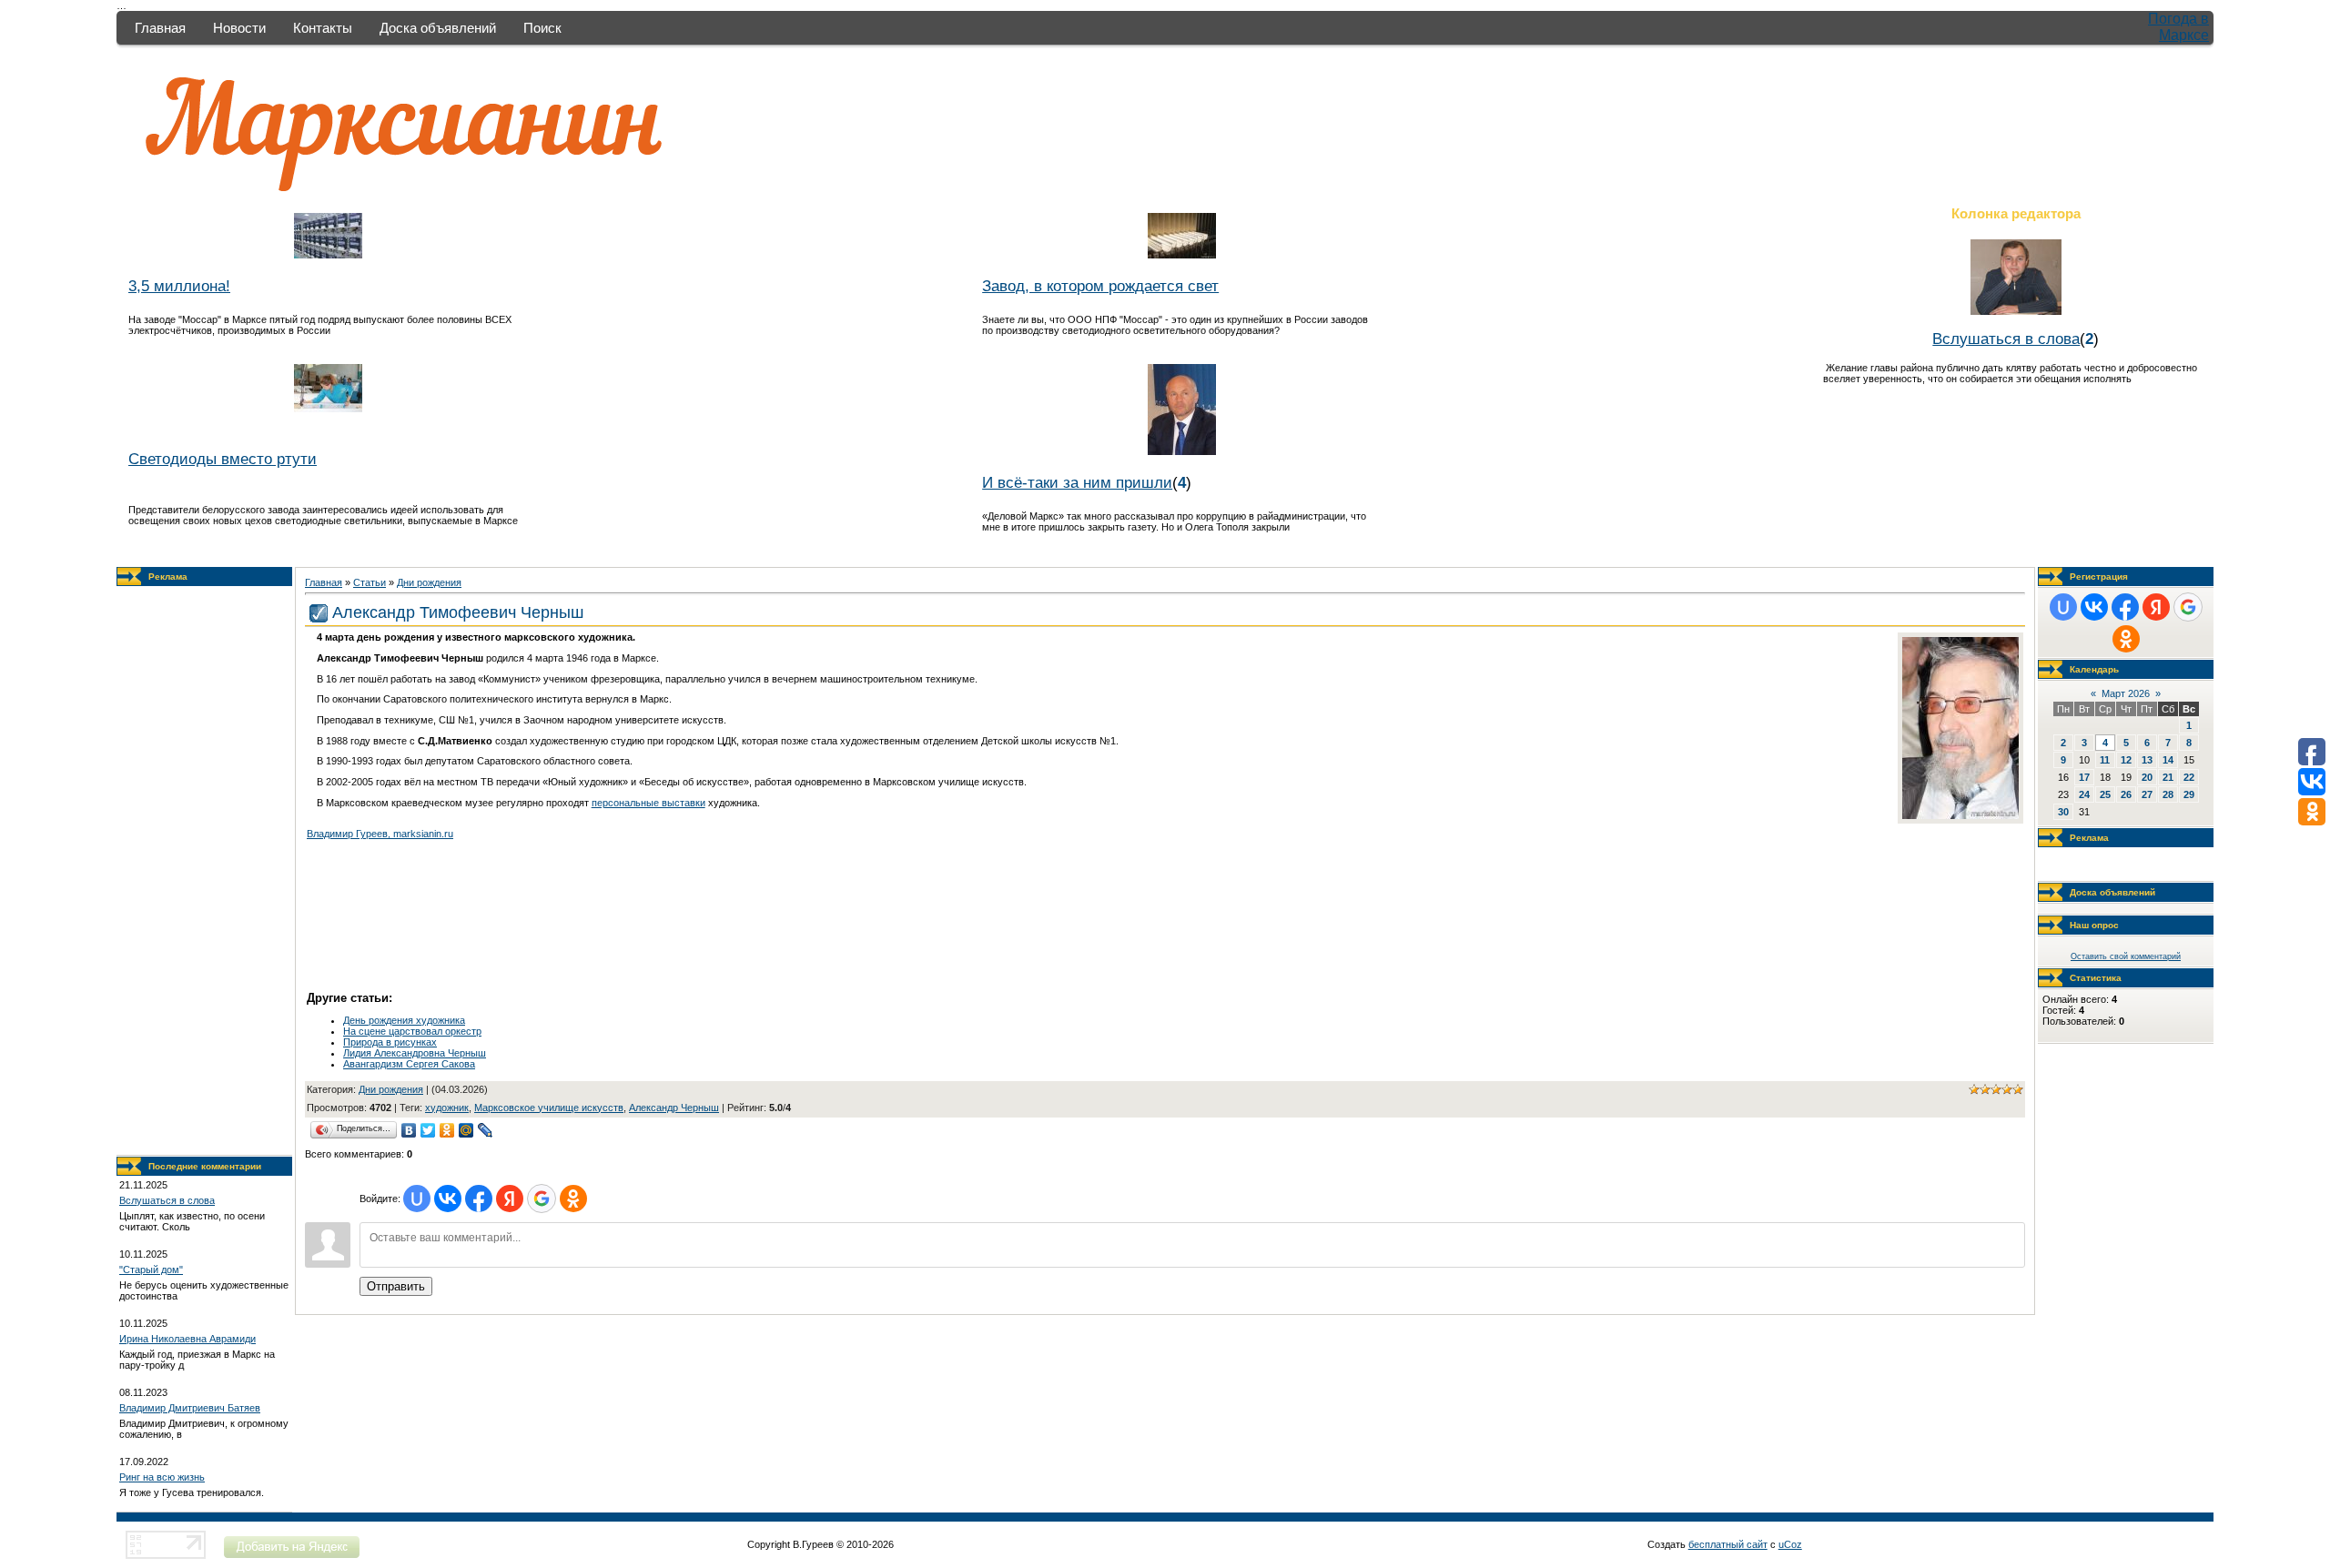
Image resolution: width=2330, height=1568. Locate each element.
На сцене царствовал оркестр (412, 1031)
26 (2126, 794)
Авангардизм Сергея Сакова (409, 1064)
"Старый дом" (151, 1270)
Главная (160, 28)
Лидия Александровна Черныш (415, 1053)
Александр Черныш (674, 1108)
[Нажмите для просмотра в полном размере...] (1960, 815)
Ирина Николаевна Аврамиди (187, 1339)
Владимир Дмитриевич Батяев (190, 1408)
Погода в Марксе (2178, 27)
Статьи (370, 582)
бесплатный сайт (1728, 1544)
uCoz (1790, 1544)
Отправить (396, 1286)
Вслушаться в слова (2006, 339)
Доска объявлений (438, 28)
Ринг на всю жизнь (162, 1477)
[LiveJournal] (486, 1130)
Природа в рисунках (390, 1042)
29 (2189, 794)
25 (2105, 794)
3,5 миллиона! (179, 286)
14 (2168, 760)
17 (2084, 777)
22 (2189, 777)
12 (2126, 760)
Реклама (168, 577)
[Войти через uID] (417, 1199)
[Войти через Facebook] (479, 1199)
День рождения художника (404, 1020)
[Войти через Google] (542, 1199)
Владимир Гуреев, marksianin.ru (380, 834)
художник (447, 1108)
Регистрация (2099, 577)
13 (2147, 760)
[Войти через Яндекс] (510, 1199)
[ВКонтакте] (409, 1130)
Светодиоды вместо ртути (223, 459)
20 (2147, 777)
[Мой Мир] (466, 1130)
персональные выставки (648, 803)
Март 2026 (2126, 693)
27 (2147, 794)
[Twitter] (428, 1130)
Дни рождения (429, 582)
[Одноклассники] (447, 1130)
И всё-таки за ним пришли (1077, 482)
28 (2168, 794)
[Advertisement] (205, 871)
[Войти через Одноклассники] (573, 1199)
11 (2105, 760)
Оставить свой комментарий (2126, 956)
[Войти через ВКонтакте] (448, 1199)
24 (2084, 794)
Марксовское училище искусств (549, 1108)
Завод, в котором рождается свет (1100, 286)
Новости (239, 28)
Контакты (323, 28)
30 (2063, 812)
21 (2168, 777)
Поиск (542, 28)
